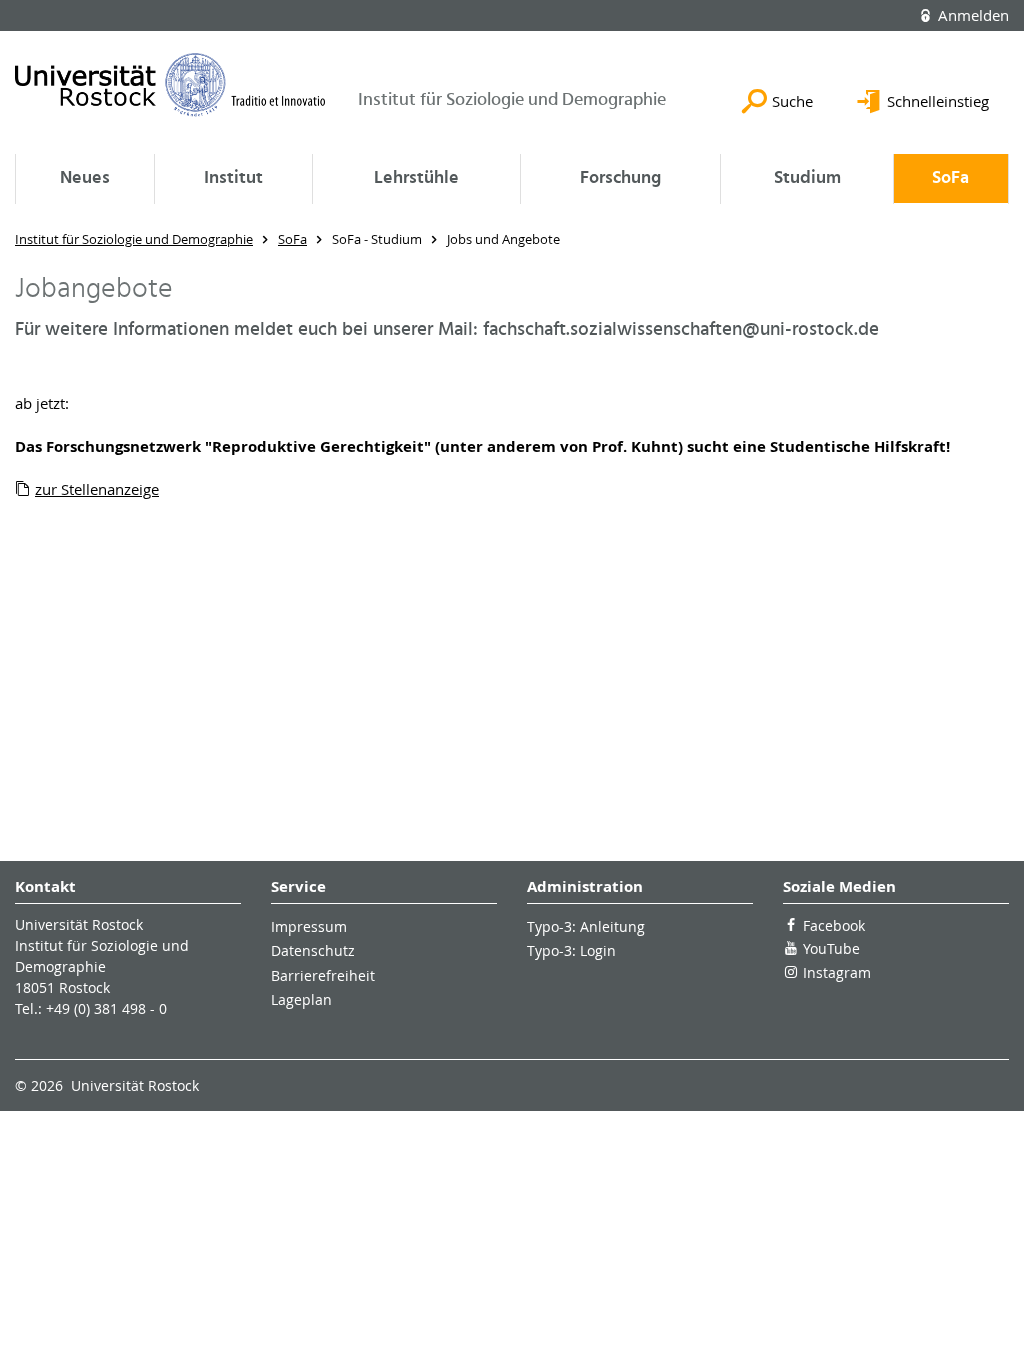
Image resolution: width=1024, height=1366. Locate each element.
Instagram (837, 972)
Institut (233, 178)
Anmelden (971, 15)
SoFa (950, 178)
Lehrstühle (416, 178)
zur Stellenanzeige (97, 489)
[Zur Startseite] (170, 84)
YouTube (831, 948)
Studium (807, 178)
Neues (85, 178)
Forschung (620, 178)
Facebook (834, 925)
